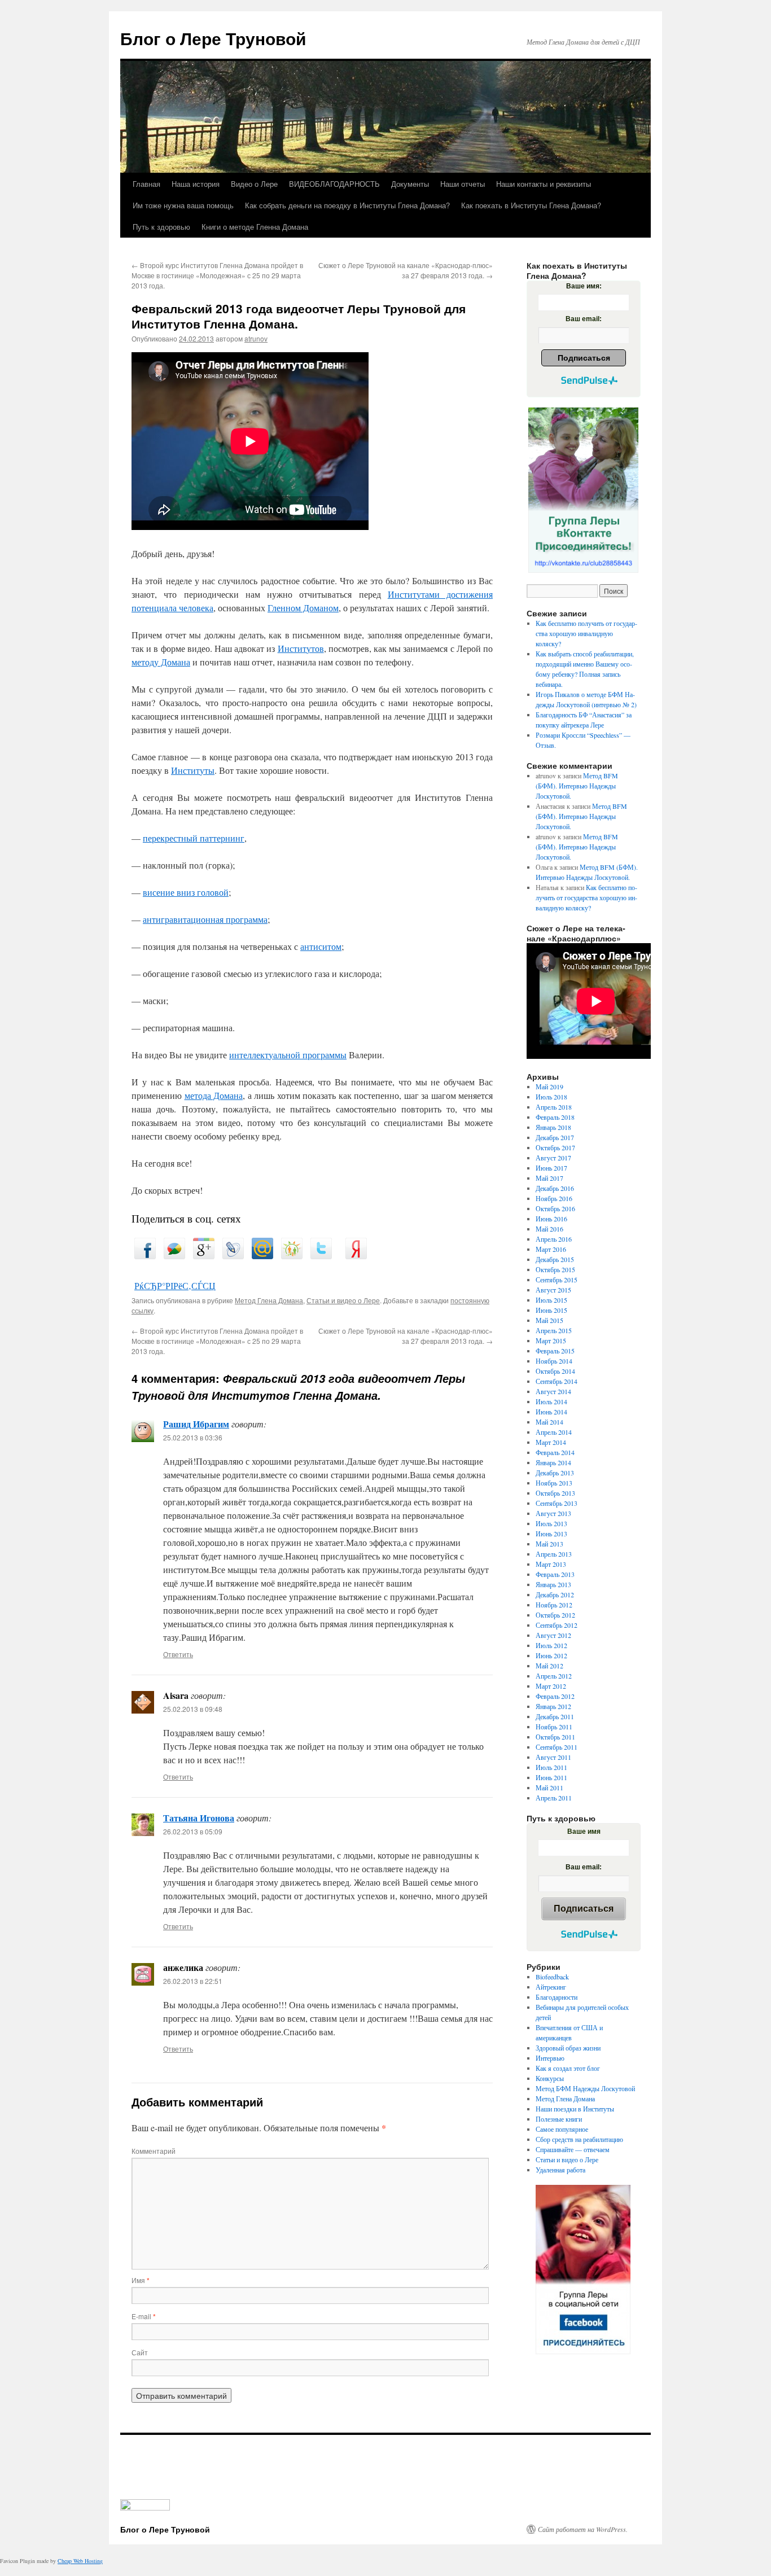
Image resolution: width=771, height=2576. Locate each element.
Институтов (301, 648)
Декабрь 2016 (555, 1188)
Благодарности (557, 1997)
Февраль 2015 (555, 1351)
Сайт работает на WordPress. (583, 2529)
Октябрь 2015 (555, 1269)
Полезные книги (559, 2119)
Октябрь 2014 (555, 1371)
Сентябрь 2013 (557, 1503)
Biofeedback (552, 1977)
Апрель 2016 (554, 1239)
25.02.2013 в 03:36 (193, 1437)
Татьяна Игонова (199, 1818)
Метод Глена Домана (269, 1300)
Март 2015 (551, 1340)
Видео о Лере (254, 184)
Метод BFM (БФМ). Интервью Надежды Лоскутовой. (577, 786)
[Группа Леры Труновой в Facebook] (583, 2270)
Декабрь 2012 (555, 1594)
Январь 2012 (553, 1706)
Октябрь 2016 (555, 1208)
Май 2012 (549, 1666)
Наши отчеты (463, 184)
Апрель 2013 (554, 1554)
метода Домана (214, 1095)
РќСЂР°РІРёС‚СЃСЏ (175, 1285)
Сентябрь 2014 (557, 1381)
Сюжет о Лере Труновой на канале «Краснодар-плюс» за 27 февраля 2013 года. (406, 270)
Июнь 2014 (551, 1412)
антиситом (321, 946)
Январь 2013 (553, 1584)
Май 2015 (549, 1320)
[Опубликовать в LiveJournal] (233, 1256)
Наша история (196, 184)
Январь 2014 (553, 1462)
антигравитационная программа (205, 919)
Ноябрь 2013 (554, 1483)
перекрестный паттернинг (194, 838)
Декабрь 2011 (555, 1716)
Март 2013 (551, 1564)
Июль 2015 (551, 1300)
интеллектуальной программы (288, 1055)
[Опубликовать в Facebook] (145, 1256)
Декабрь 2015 (555, 1259)
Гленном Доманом (303, 608)
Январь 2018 (553, 1127)
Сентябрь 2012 (557, 1625)
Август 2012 (553, 1635)
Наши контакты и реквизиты (544, 184)
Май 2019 (549, 1087)
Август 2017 (553, 1158)
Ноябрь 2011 (554, 1727)
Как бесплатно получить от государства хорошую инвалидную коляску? (586, 633)
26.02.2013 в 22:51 (193, 1981)
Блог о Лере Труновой (213, 38)
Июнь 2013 (551, 1534)
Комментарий (154, 2151)
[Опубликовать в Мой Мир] (262, 1256)
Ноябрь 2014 (554, 1361)
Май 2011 (549, 1788)
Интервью (550, 2058)
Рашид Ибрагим (196, 1424)
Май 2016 (549, 1229)
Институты (193, 770)
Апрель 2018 (554, 1107)
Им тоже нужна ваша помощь (183, 205)
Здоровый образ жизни (568, 2048)
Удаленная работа (560, 2170)
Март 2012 (551, 1686)
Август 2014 (553, 1391)
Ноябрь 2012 (554, 1605)
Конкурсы (550, 2078)
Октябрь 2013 (555, 1493)
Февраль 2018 (555, 1117)
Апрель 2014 (554, 1432)
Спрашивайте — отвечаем (573, 2149)
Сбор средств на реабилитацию (579, 2139)
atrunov (256, 338)
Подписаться (584, 358)
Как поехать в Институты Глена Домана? (531, 205)
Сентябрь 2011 (557, 1747)
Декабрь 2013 (555, 1473)
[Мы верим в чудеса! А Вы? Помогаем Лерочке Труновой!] (583, 490)
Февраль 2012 (555, 1696)
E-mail (144, 2316)
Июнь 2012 (551, 1655)
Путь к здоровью (161, 227)
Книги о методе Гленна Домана (255, 227)
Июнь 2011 (551, 1777)
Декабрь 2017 (555, 1137)
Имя (141, 2280)
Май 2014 (549, 1422)
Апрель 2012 (554, 1676)
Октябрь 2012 (555, 1615)
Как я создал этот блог (568, 2068)
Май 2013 (549, 1544)
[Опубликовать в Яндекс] (356, 1256)
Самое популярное (562, 2129)
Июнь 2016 (551, 1219)
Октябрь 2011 (555, 1737)
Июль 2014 (551, 1401)
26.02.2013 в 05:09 (193, 1831)
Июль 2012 (551, 1645)
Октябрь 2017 (555, 1147)
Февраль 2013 (555, 1574)
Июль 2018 (551, 1097)
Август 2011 (553, 1757)
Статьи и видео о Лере (343, 1300)
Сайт (140, 2352)
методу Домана (161, 662)
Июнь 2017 (551, 1168)
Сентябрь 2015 (557, 1280)
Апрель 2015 (554, 1330)
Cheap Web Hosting (80, 2561)
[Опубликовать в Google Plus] (204, 1256)
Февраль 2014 (555, 1452)
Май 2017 (549, 1178)
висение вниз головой (186, 892)
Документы (410, 184)
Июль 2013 (551, 1523)
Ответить (178, 1654)
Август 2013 (553, 1513)
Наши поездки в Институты (575, 2109)
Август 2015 (553, 1290)
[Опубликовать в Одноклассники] (292, 1256)
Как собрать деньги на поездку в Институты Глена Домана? (347, 205)
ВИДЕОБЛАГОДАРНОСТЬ (334, 184)
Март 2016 (551, 1249)
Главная (146, 184)
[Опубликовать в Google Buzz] (174, 1256)
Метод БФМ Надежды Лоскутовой (585, 2088)
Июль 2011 (551, 1767)
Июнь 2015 (551, 1310)
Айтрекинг (551, 1987)
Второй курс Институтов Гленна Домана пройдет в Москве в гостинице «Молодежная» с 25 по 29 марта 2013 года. (217, 275)
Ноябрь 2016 (554, 1198)
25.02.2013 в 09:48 (193, 1709)
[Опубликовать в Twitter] (321, 1256)
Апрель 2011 (554, 1798)
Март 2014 (551, 1442)
